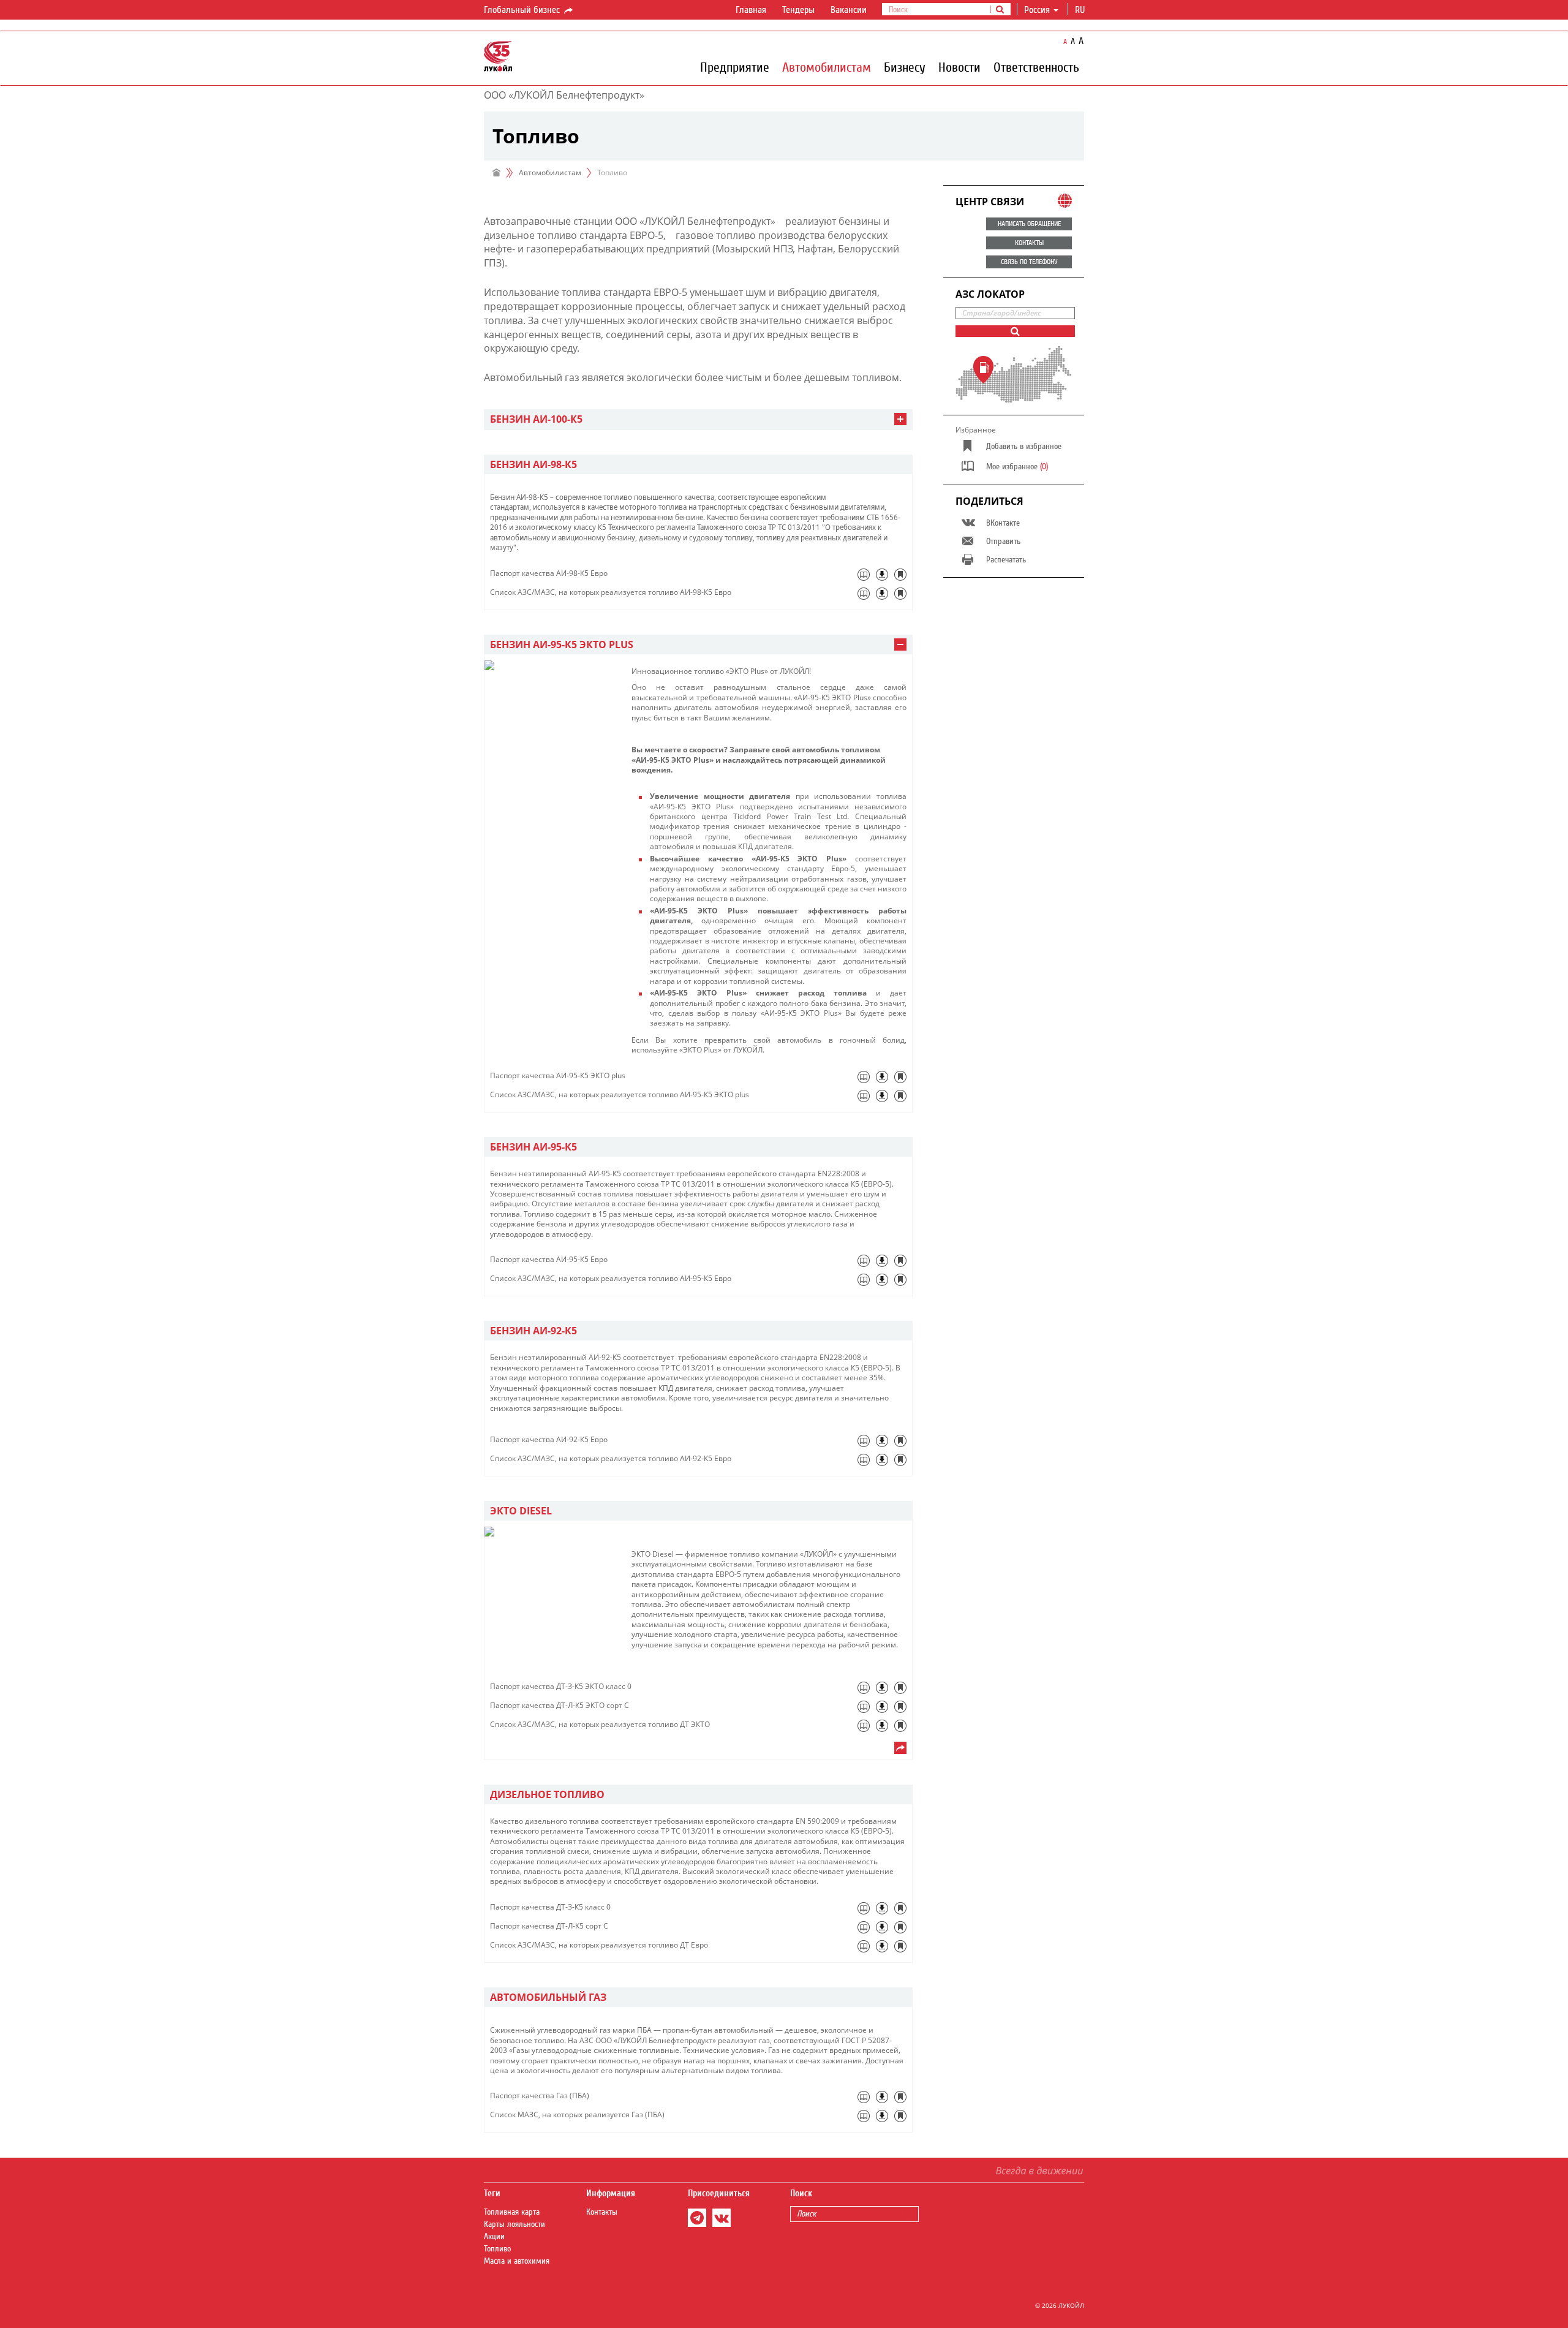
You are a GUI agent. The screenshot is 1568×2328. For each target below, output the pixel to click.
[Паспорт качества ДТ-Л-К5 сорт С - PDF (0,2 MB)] (882, 1927)
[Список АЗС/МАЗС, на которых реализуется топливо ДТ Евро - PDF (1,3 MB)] (882, 1946)
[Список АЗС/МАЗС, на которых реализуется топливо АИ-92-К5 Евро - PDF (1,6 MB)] (882, 1460)
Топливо (497, 2249)
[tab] (698, 419)
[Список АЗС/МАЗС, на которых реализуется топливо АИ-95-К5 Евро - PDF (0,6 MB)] (882, 1280)
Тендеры (798, 10)
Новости (959, 67)
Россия (1037, 10)
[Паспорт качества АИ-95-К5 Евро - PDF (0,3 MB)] (882, 1261)
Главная (751, 10)
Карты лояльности (514, 2224)
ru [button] (1081, 10)
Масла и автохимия (517, 2261)
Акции (494, 2237)
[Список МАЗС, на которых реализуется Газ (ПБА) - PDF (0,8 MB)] (882, 2116)
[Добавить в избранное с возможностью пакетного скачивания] (900, 575)
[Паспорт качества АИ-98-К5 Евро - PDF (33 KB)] (882, 575)
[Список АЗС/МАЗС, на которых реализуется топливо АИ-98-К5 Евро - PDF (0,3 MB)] (882, 594)
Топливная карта (512, 2212)
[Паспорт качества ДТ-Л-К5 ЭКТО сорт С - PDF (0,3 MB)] (882, 1707)
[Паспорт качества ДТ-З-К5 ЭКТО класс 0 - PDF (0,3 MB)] (882, 1688)
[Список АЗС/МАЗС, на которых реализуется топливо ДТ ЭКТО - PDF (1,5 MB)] (882, 1726)
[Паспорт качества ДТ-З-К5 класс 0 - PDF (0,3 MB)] (882, 1908)
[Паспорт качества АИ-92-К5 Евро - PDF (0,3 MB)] (882, 1441)
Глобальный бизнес (523, 10)
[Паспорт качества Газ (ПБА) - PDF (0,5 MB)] (882, 2097)
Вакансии (849, 10)
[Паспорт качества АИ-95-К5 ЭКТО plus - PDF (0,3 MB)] (882, 1077)
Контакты (602, 2212)
